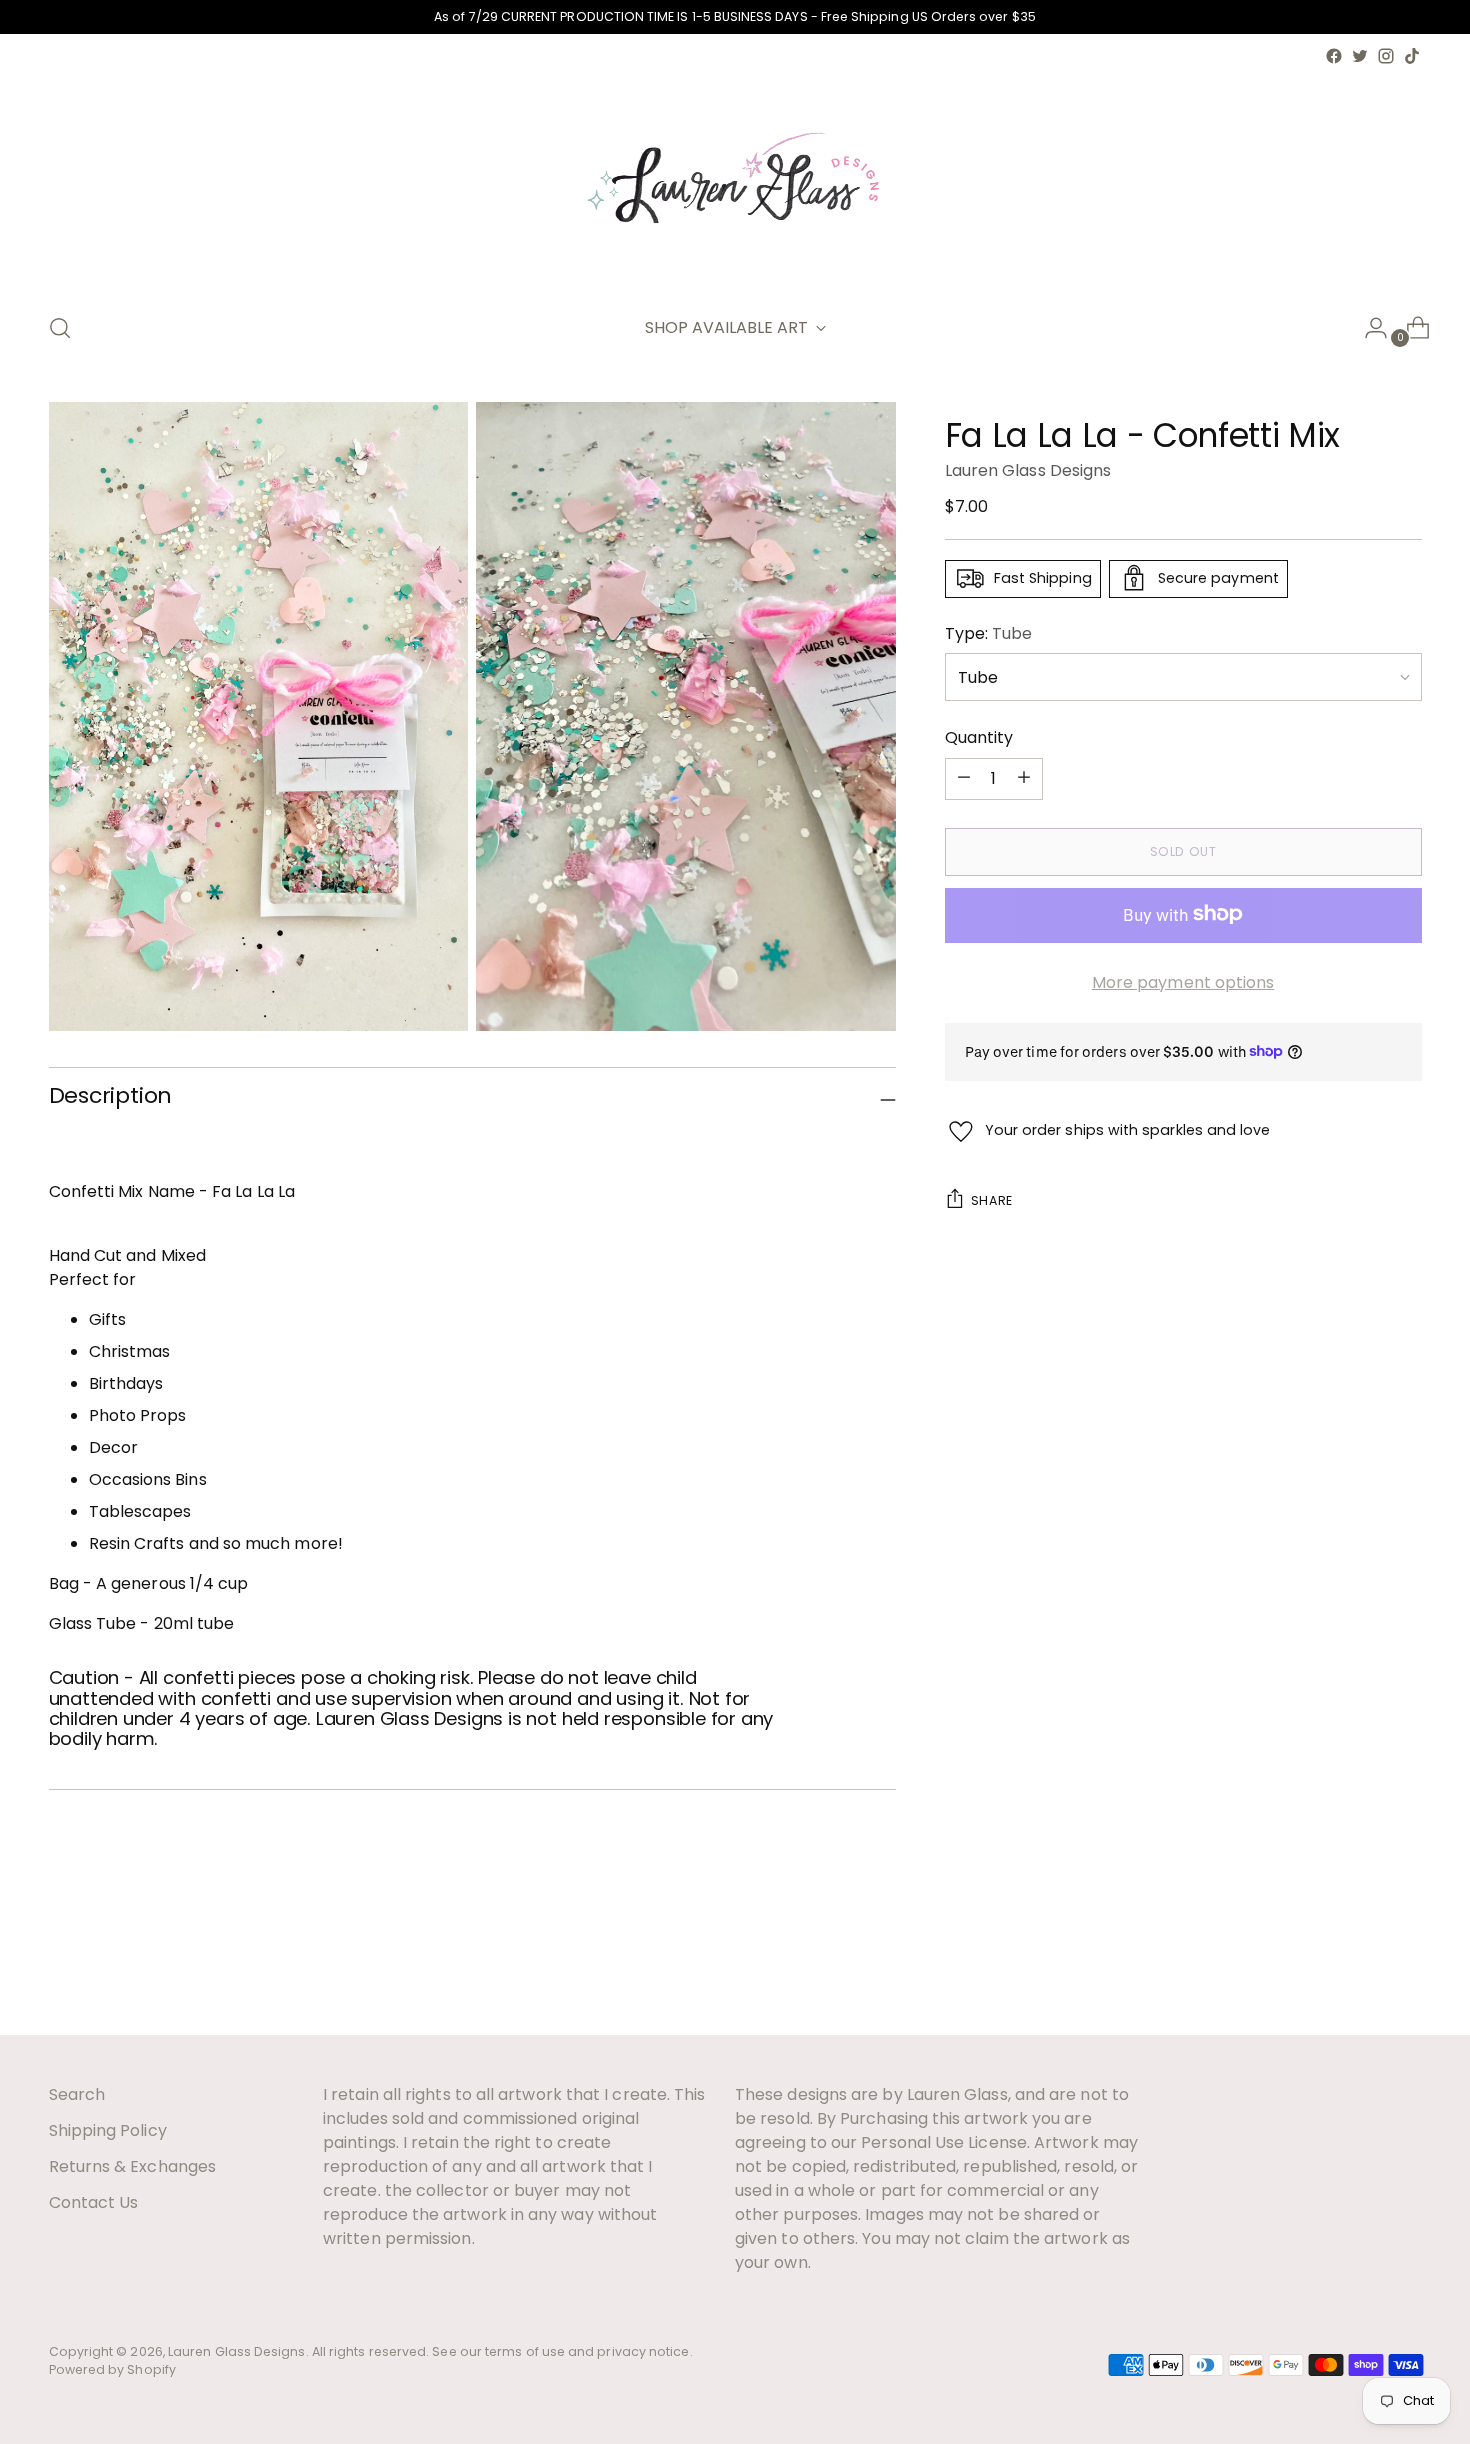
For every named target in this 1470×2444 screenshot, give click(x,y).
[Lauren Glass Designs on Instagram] (1386, 56)
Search (77, 2094)
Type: (989, 632)
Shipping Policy (108, 2130)
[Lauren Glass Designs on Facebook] (1334, 56)
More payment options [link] (1183, 981)
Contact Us (94, 2202)
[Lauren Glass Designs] (735, 182)
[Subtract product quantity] (1024, 778)
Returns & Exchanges (133, 2166)
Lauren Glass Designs (1028, 469)
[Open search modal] (60, 328)
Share (992, 1199)
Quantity (979, 736)
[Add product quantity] (964, 778)
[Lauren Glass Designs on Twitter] (1360, 56)
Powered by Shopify (112, 2369)
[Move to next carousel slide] (1405, 1965)
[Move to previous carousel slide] (1359, 1966)
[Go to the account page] (1368, 328)
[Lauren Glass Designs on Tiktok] (1412, 56)
